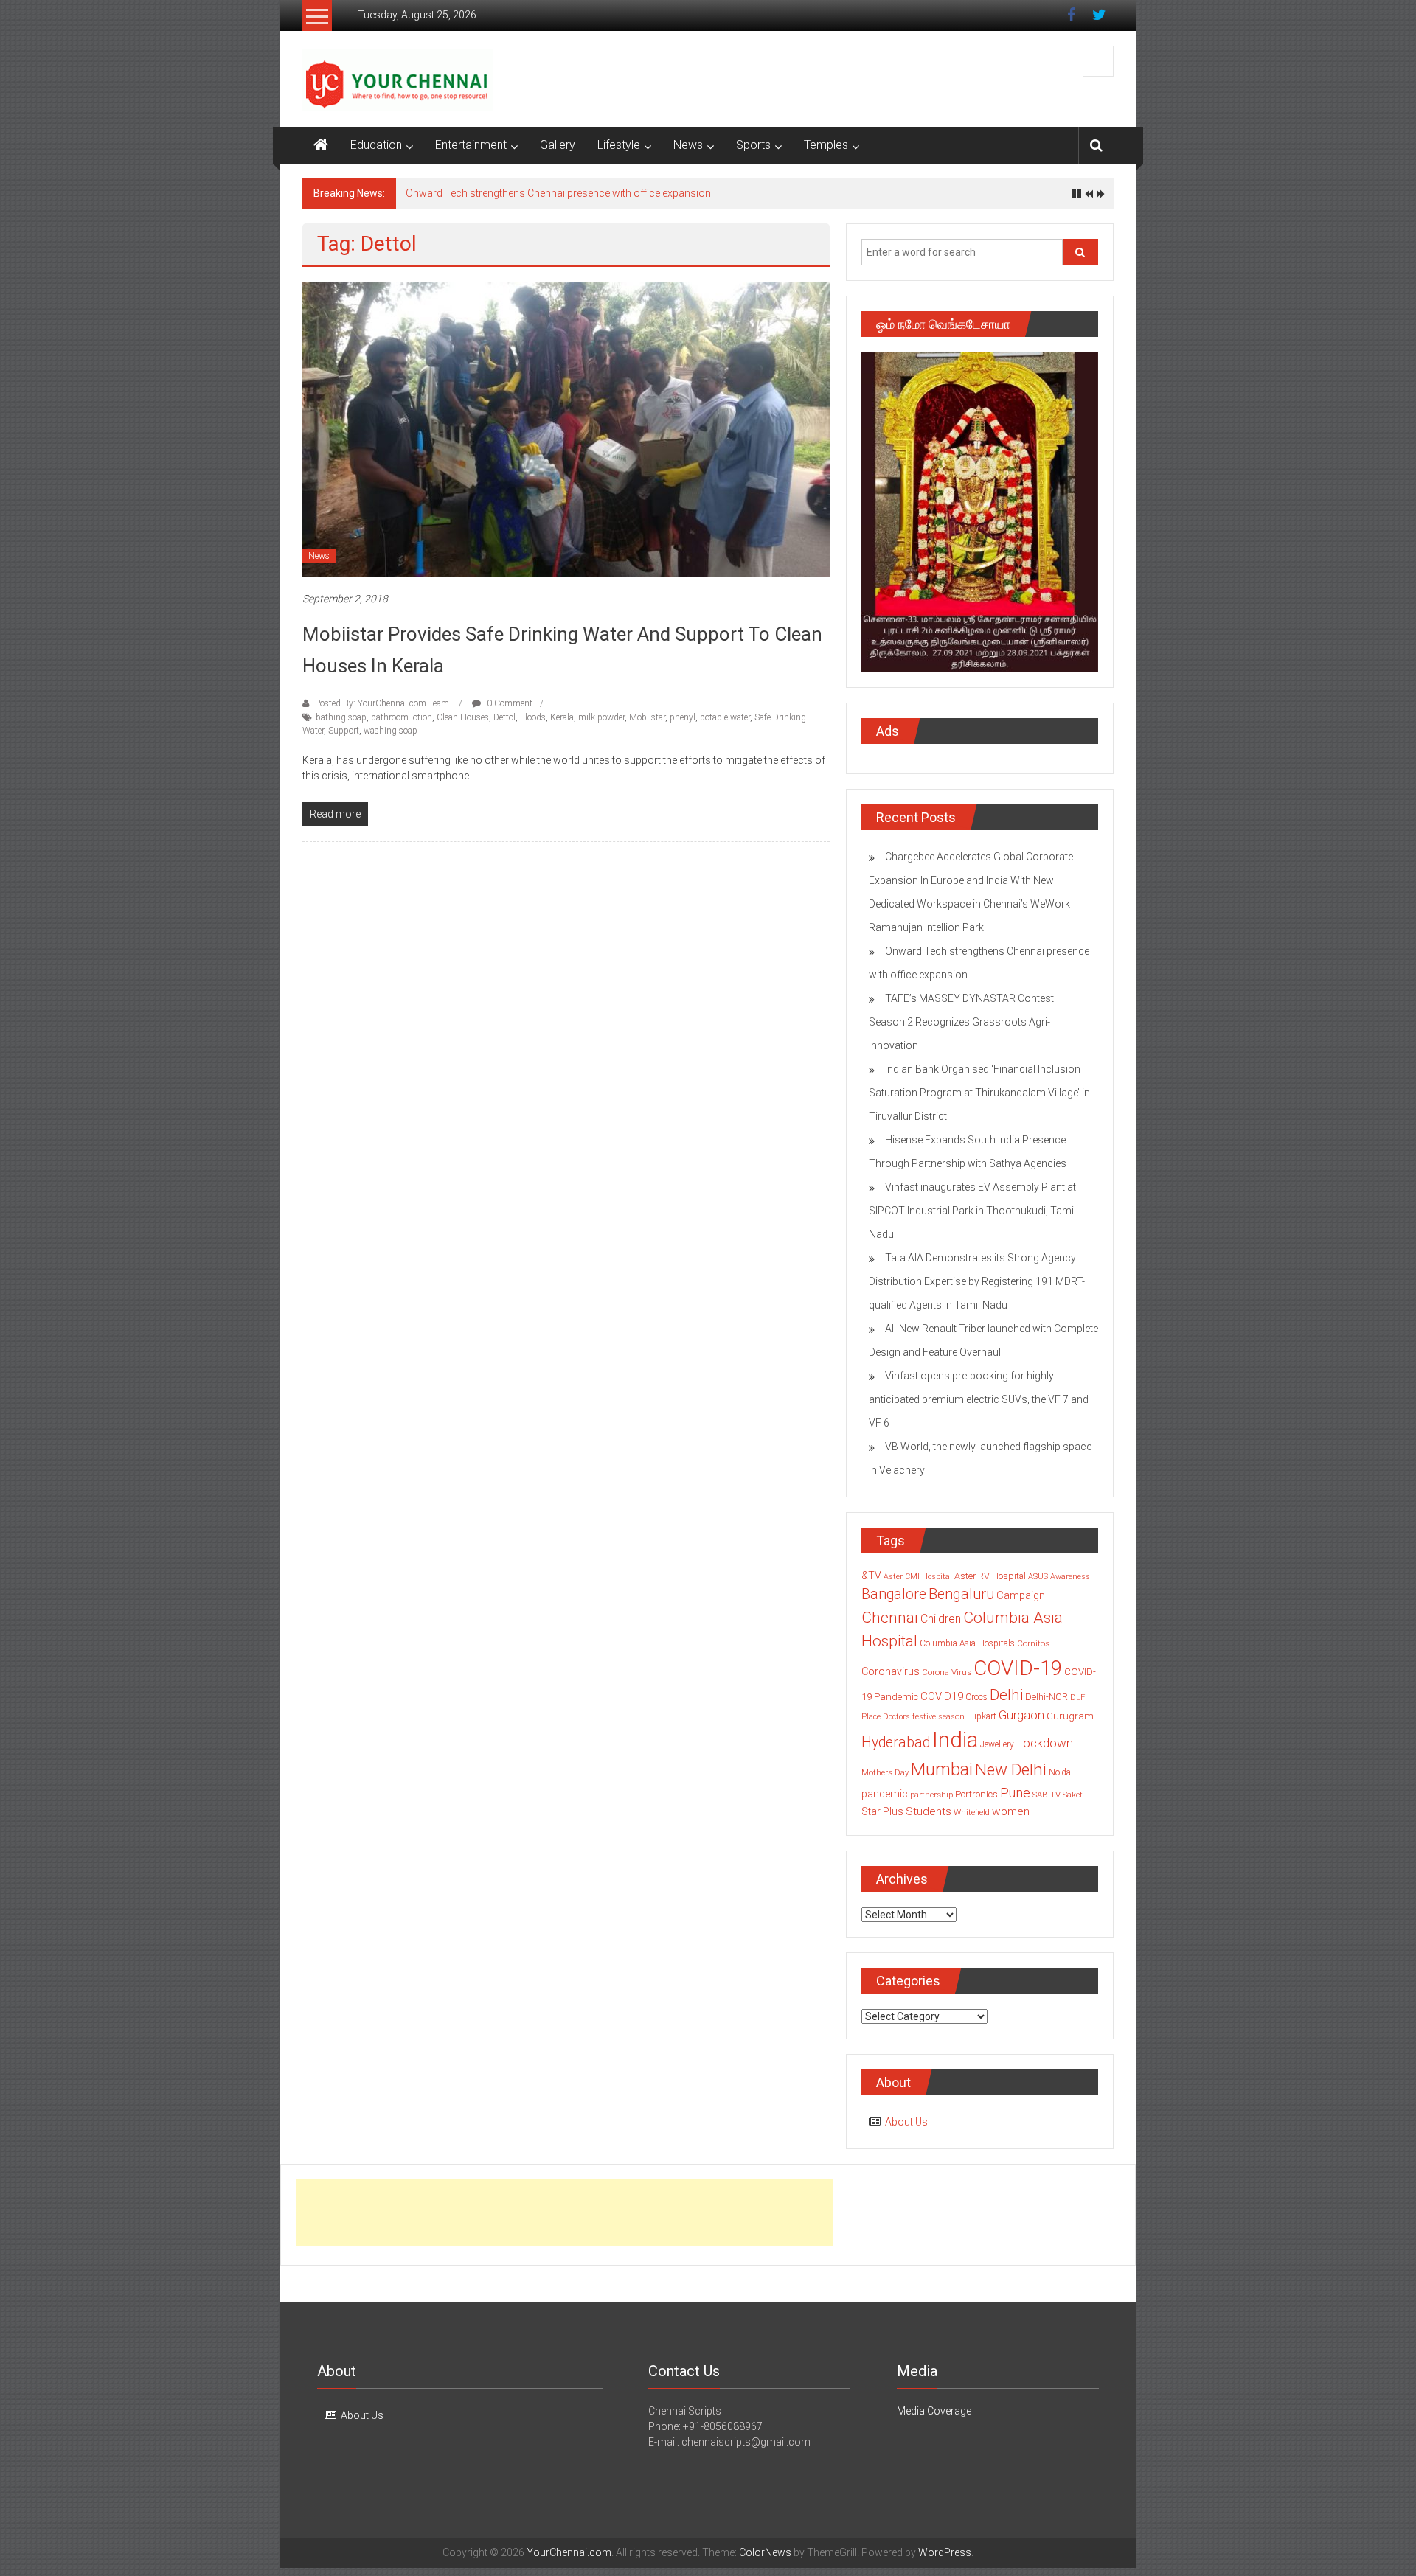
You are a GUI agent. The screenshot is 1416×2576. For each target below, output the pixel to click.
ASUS (1038, 1577)
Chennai (890, 1618)
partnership (931, 1795)
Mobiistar (647, 717)
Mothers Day (885, 1772)
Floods (533, 717)
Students (929, 1811)
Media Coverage (934, 2411)
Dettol (504, 717)
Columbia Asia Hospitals (967, 1643)
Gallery (558, 145)
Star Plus (882, 1811)
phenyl (683, 717)
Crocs (976, 1697)
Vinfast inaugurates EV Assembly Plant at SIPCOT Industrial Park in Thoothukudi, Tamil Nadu (972, 1211)
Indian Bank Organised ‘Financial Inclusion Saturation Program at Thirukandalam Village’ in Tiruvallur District (979, 1093)
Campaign (1021, 1595)
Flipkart (982, 1716)
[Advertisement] (564, 2213)
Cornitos (1033, 1643)
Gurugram (1070, 1716)
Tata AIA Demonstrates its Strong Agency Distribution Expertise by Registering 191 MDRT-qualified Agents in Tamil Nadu (977, 1281)
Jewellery (997, 1744)
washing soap (391, 731)
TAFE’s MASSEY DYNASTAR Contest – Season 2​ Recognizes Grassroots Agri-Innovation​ (966, 1022)
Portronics (976, 1794)
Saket (1073, 1795)
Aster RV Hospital (990, 1576)
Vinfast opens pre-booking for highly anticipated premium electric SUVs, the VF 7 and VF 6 (979, 1399)
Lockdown (1045, 1743)
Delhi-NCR (1047, 1697)
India (955, 1740)
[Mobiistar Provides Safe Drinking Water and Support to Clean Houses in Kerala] (566, 428)
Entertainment (471, 145)
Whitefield (972, 1812)
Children (941, 1619)
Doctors (896, 1717)
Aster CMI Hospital (918, 1577)
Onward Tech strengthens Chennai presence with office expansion (558, 193)
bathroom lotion (402, 717)
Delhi (1006, 1695)
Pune (1015, 1793)
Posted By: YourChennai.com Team (382, 703)
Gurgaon (1021, 1715)
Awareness (1070, 1577)
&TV (871, 1576)
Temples (826, 145)
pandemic (885, 1794)
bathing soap (341, 717)
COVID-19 (1018, 1668)
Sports (753, 145)
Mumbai (942, 1769)
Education (376, 145)
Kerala (562, 717)
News (688, 145)
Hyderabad (896, 1743)
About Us (906, 2122)
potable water (725, 717)
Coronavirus (891, 1671)
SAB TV (1047, 1795)
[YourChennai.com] (321, 145)
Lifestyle (619, 145)
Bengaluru (961, 1594)
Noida (1060, 1772)
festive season (938, 1717)
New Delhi (1011, 1769)
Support (344, 731)
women (1011, 1811)
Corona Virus (947, 1672)
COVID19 (942, 1696)
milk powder (601, 717)
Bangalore (894, 1594)
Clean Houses (463, 717)
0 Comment (509, 703)
